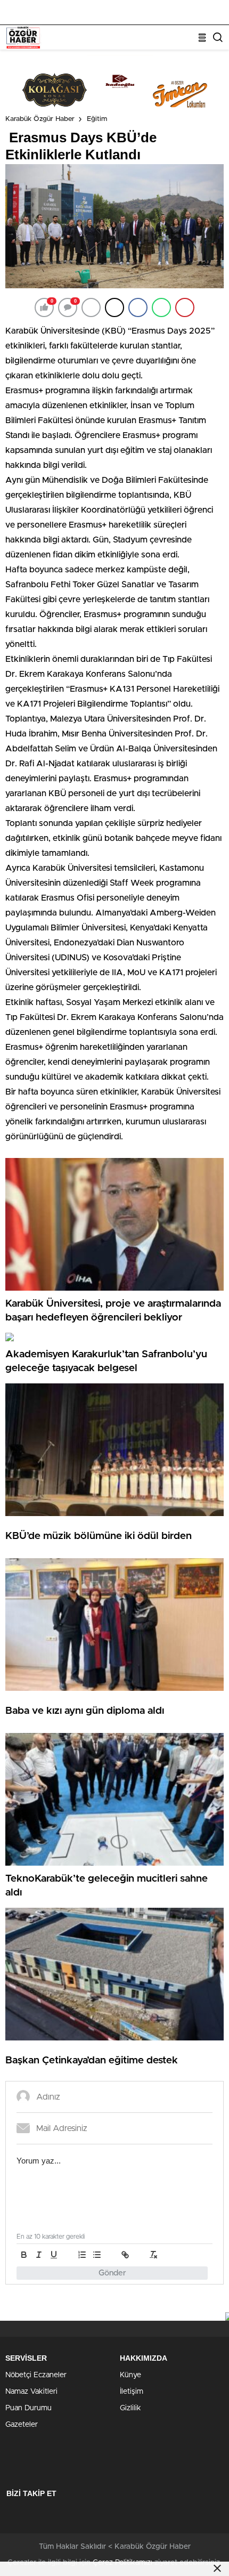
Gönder (112, 2273)
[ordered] (82, 2255)
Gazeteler (22, 2425)
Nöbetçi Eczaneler (36, 2375)
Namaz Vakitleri (31, 2392)
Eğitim (97, 119)
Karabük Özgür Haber (40, 119)
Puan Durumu (28, 2408)
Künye (130, 2375)
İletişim (132, 2392)
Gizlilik (130, 2408)
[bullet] (97, 2255)
